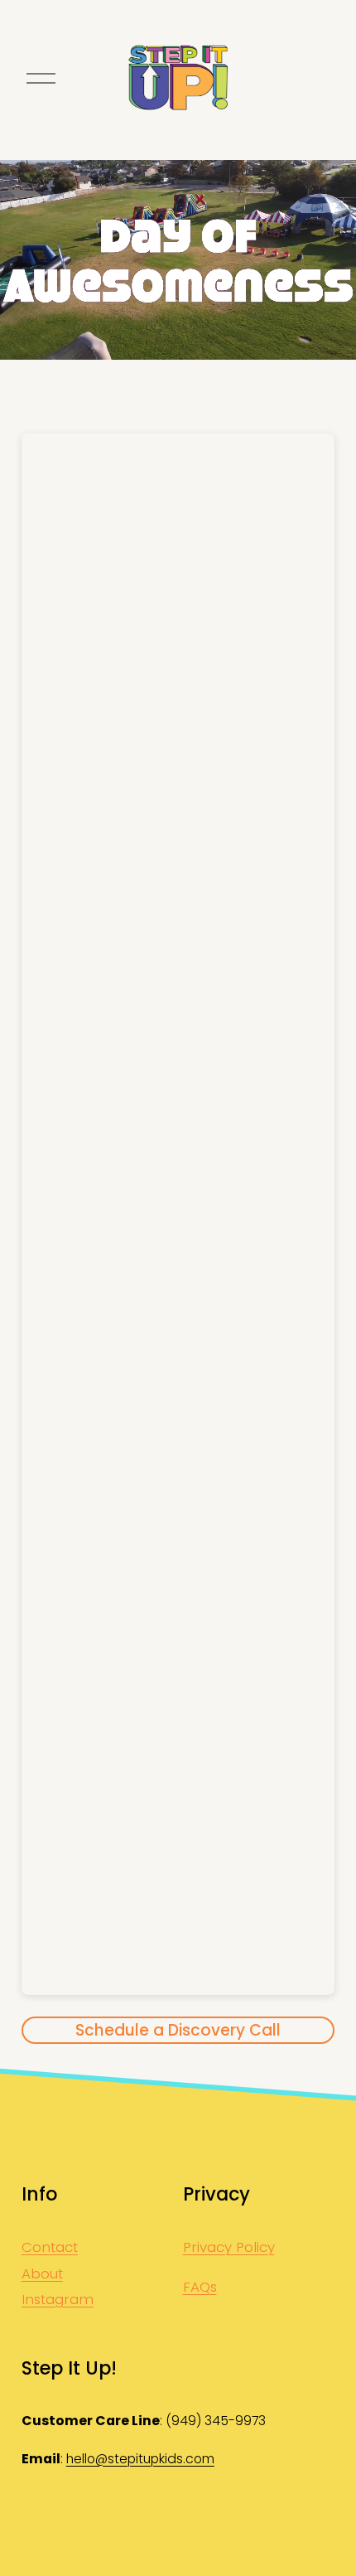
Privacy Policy (229, 2247)
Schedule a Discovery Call (178, 2030)
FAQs (200, 2287)
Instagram (58, 2299)
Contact (50, 2247)
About (42, 2273)
